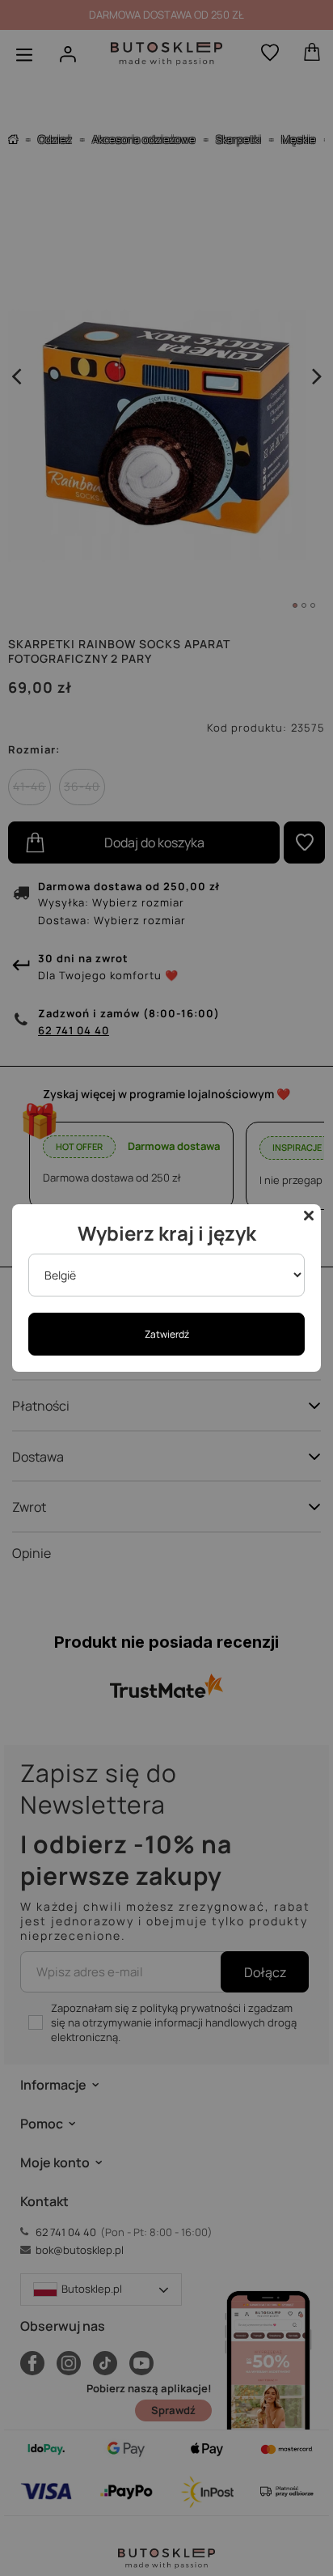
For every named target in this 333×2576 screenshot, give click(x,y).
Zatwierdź (167, 1334)
